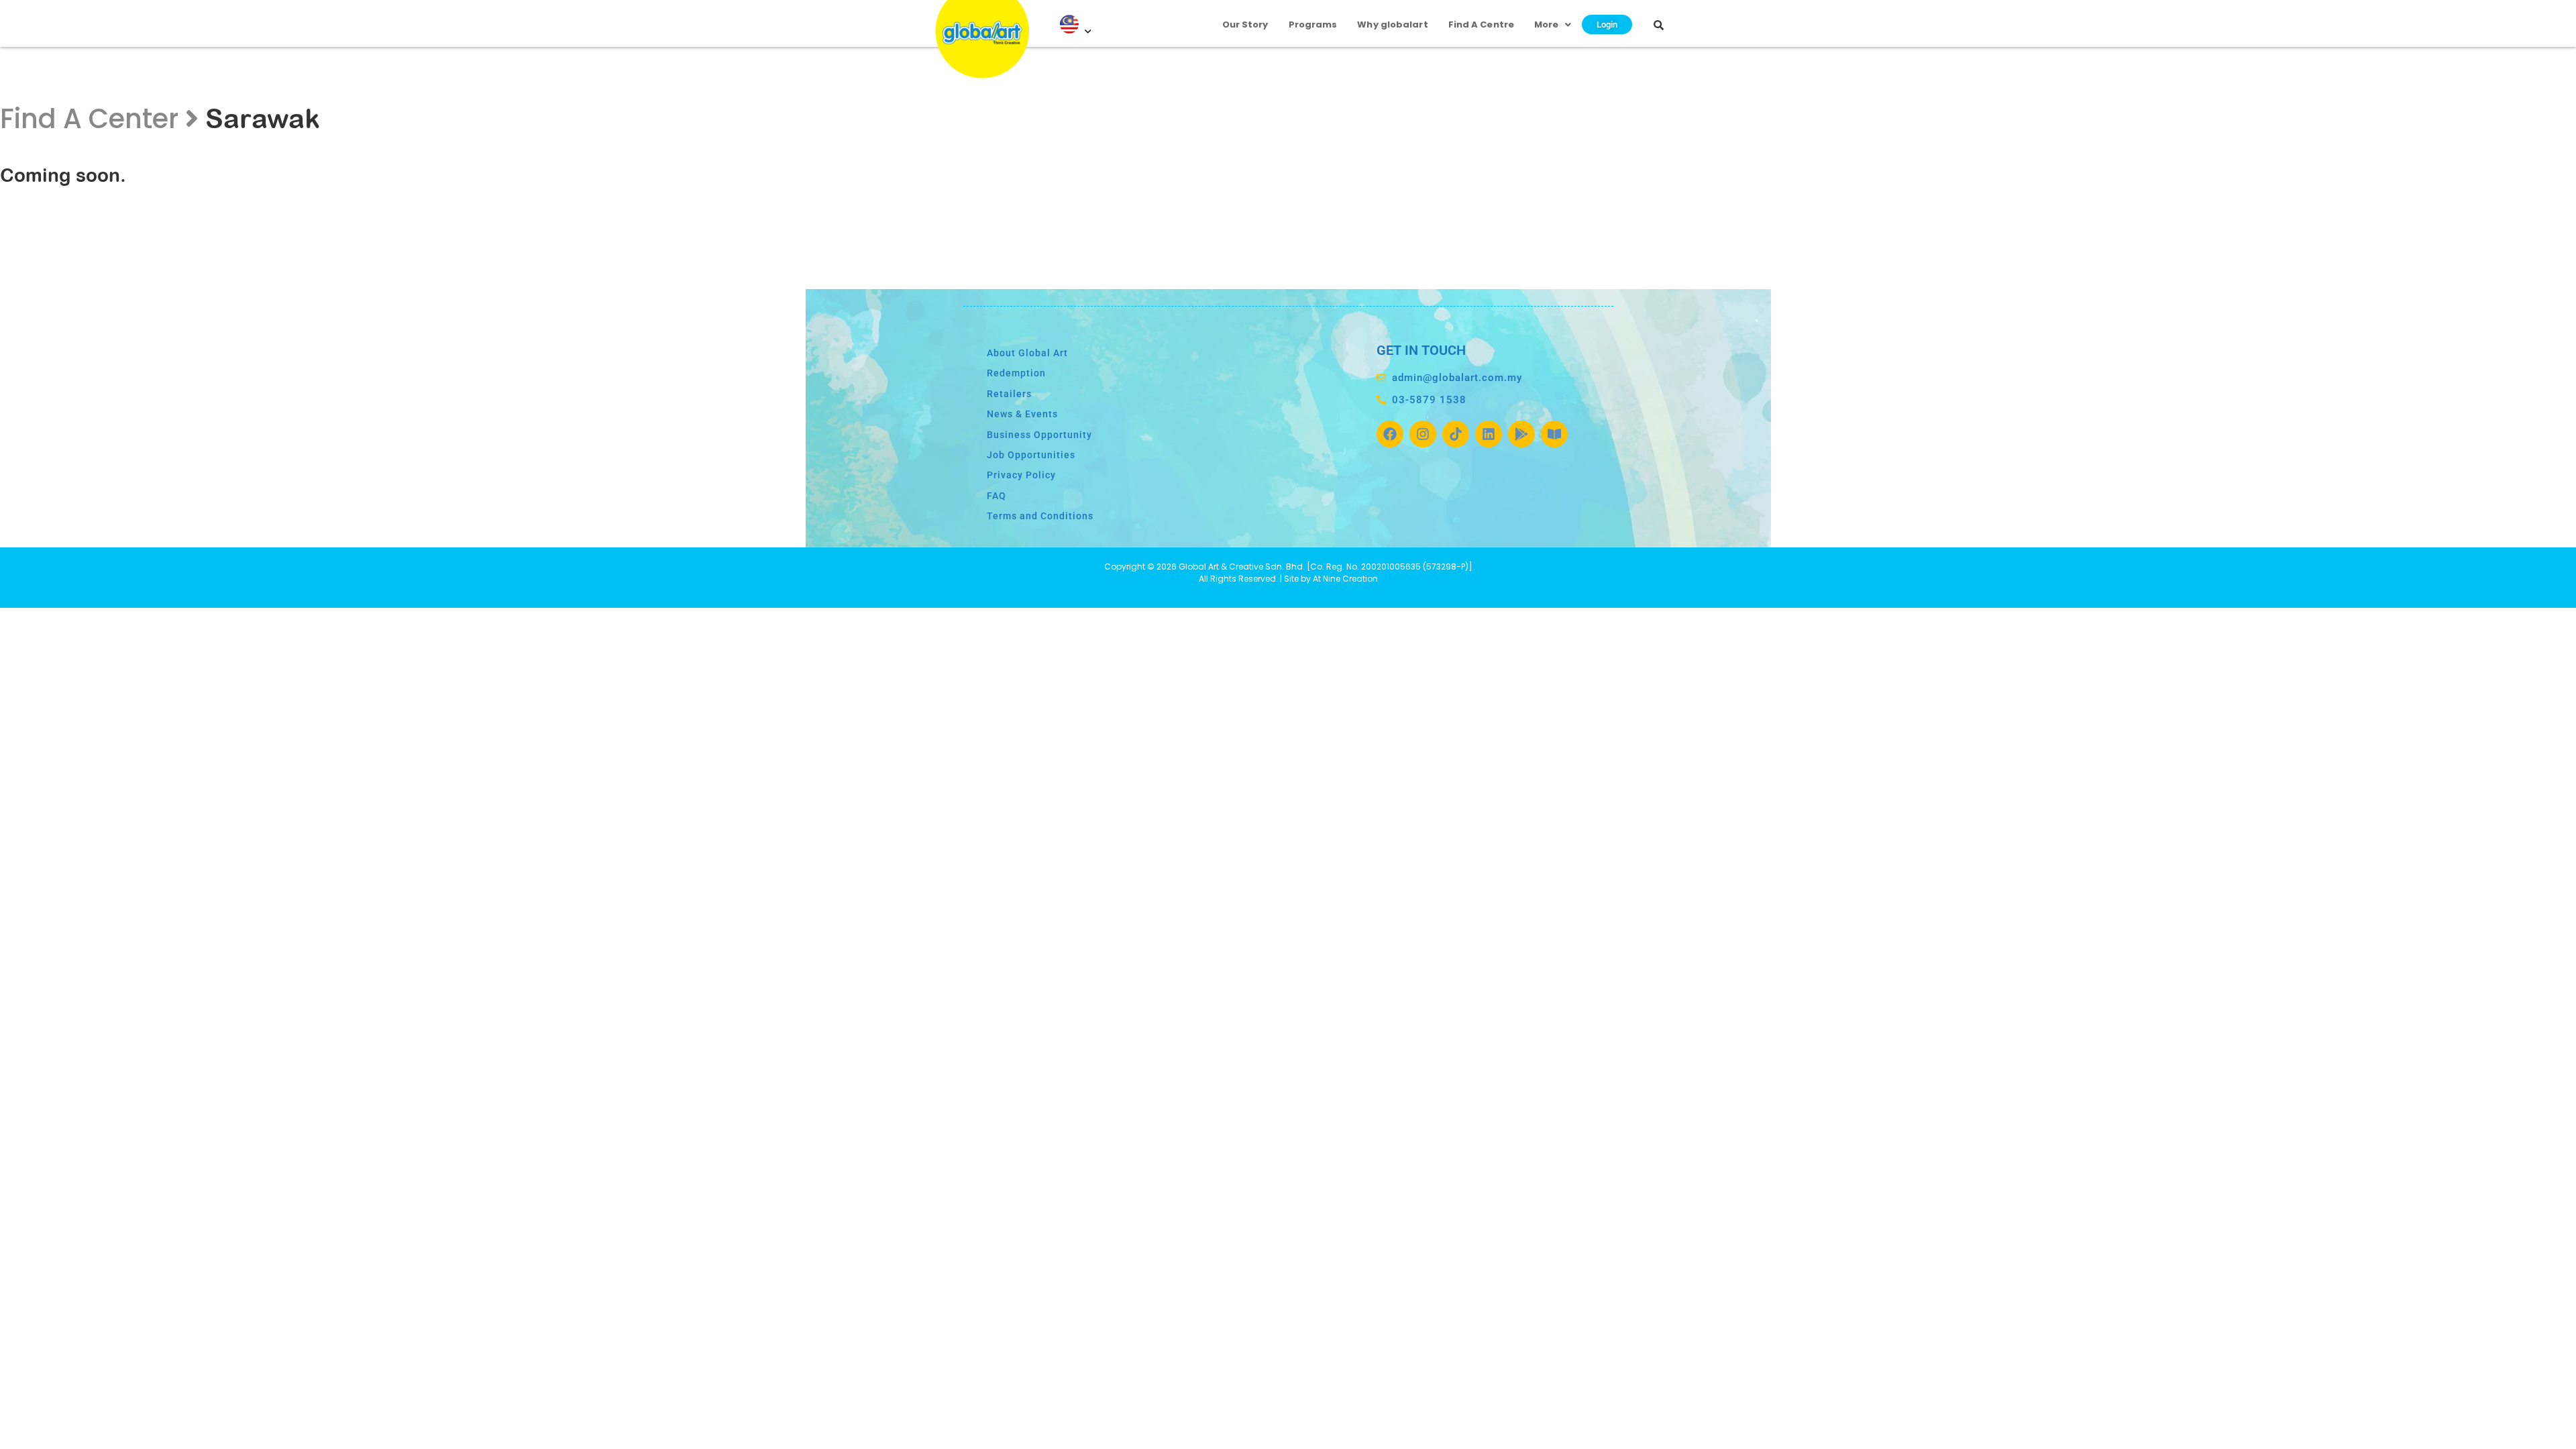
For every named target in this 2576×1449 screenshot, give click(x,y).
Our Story (1245, 24)
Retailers (1009, 394)
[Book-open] (1554, 434)
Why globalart (1392, 24)
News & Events (1022, 414)
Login (1607, 24)
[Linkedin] (1489, 434)
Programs (1313, 24)
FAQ (997, 496)
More (1546, 24)
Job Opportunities (1031, 455)
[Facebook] (1390, 434)
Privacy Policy (1021, 475)
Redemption (1016, 373)
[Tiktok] (1456, 434)
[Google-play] (1521, 434)
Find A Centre (1481, 24)
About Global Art (1027, 353)
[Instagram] (1423, 434)
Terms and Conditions (1040, 516)
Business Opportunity (1039, 435)
